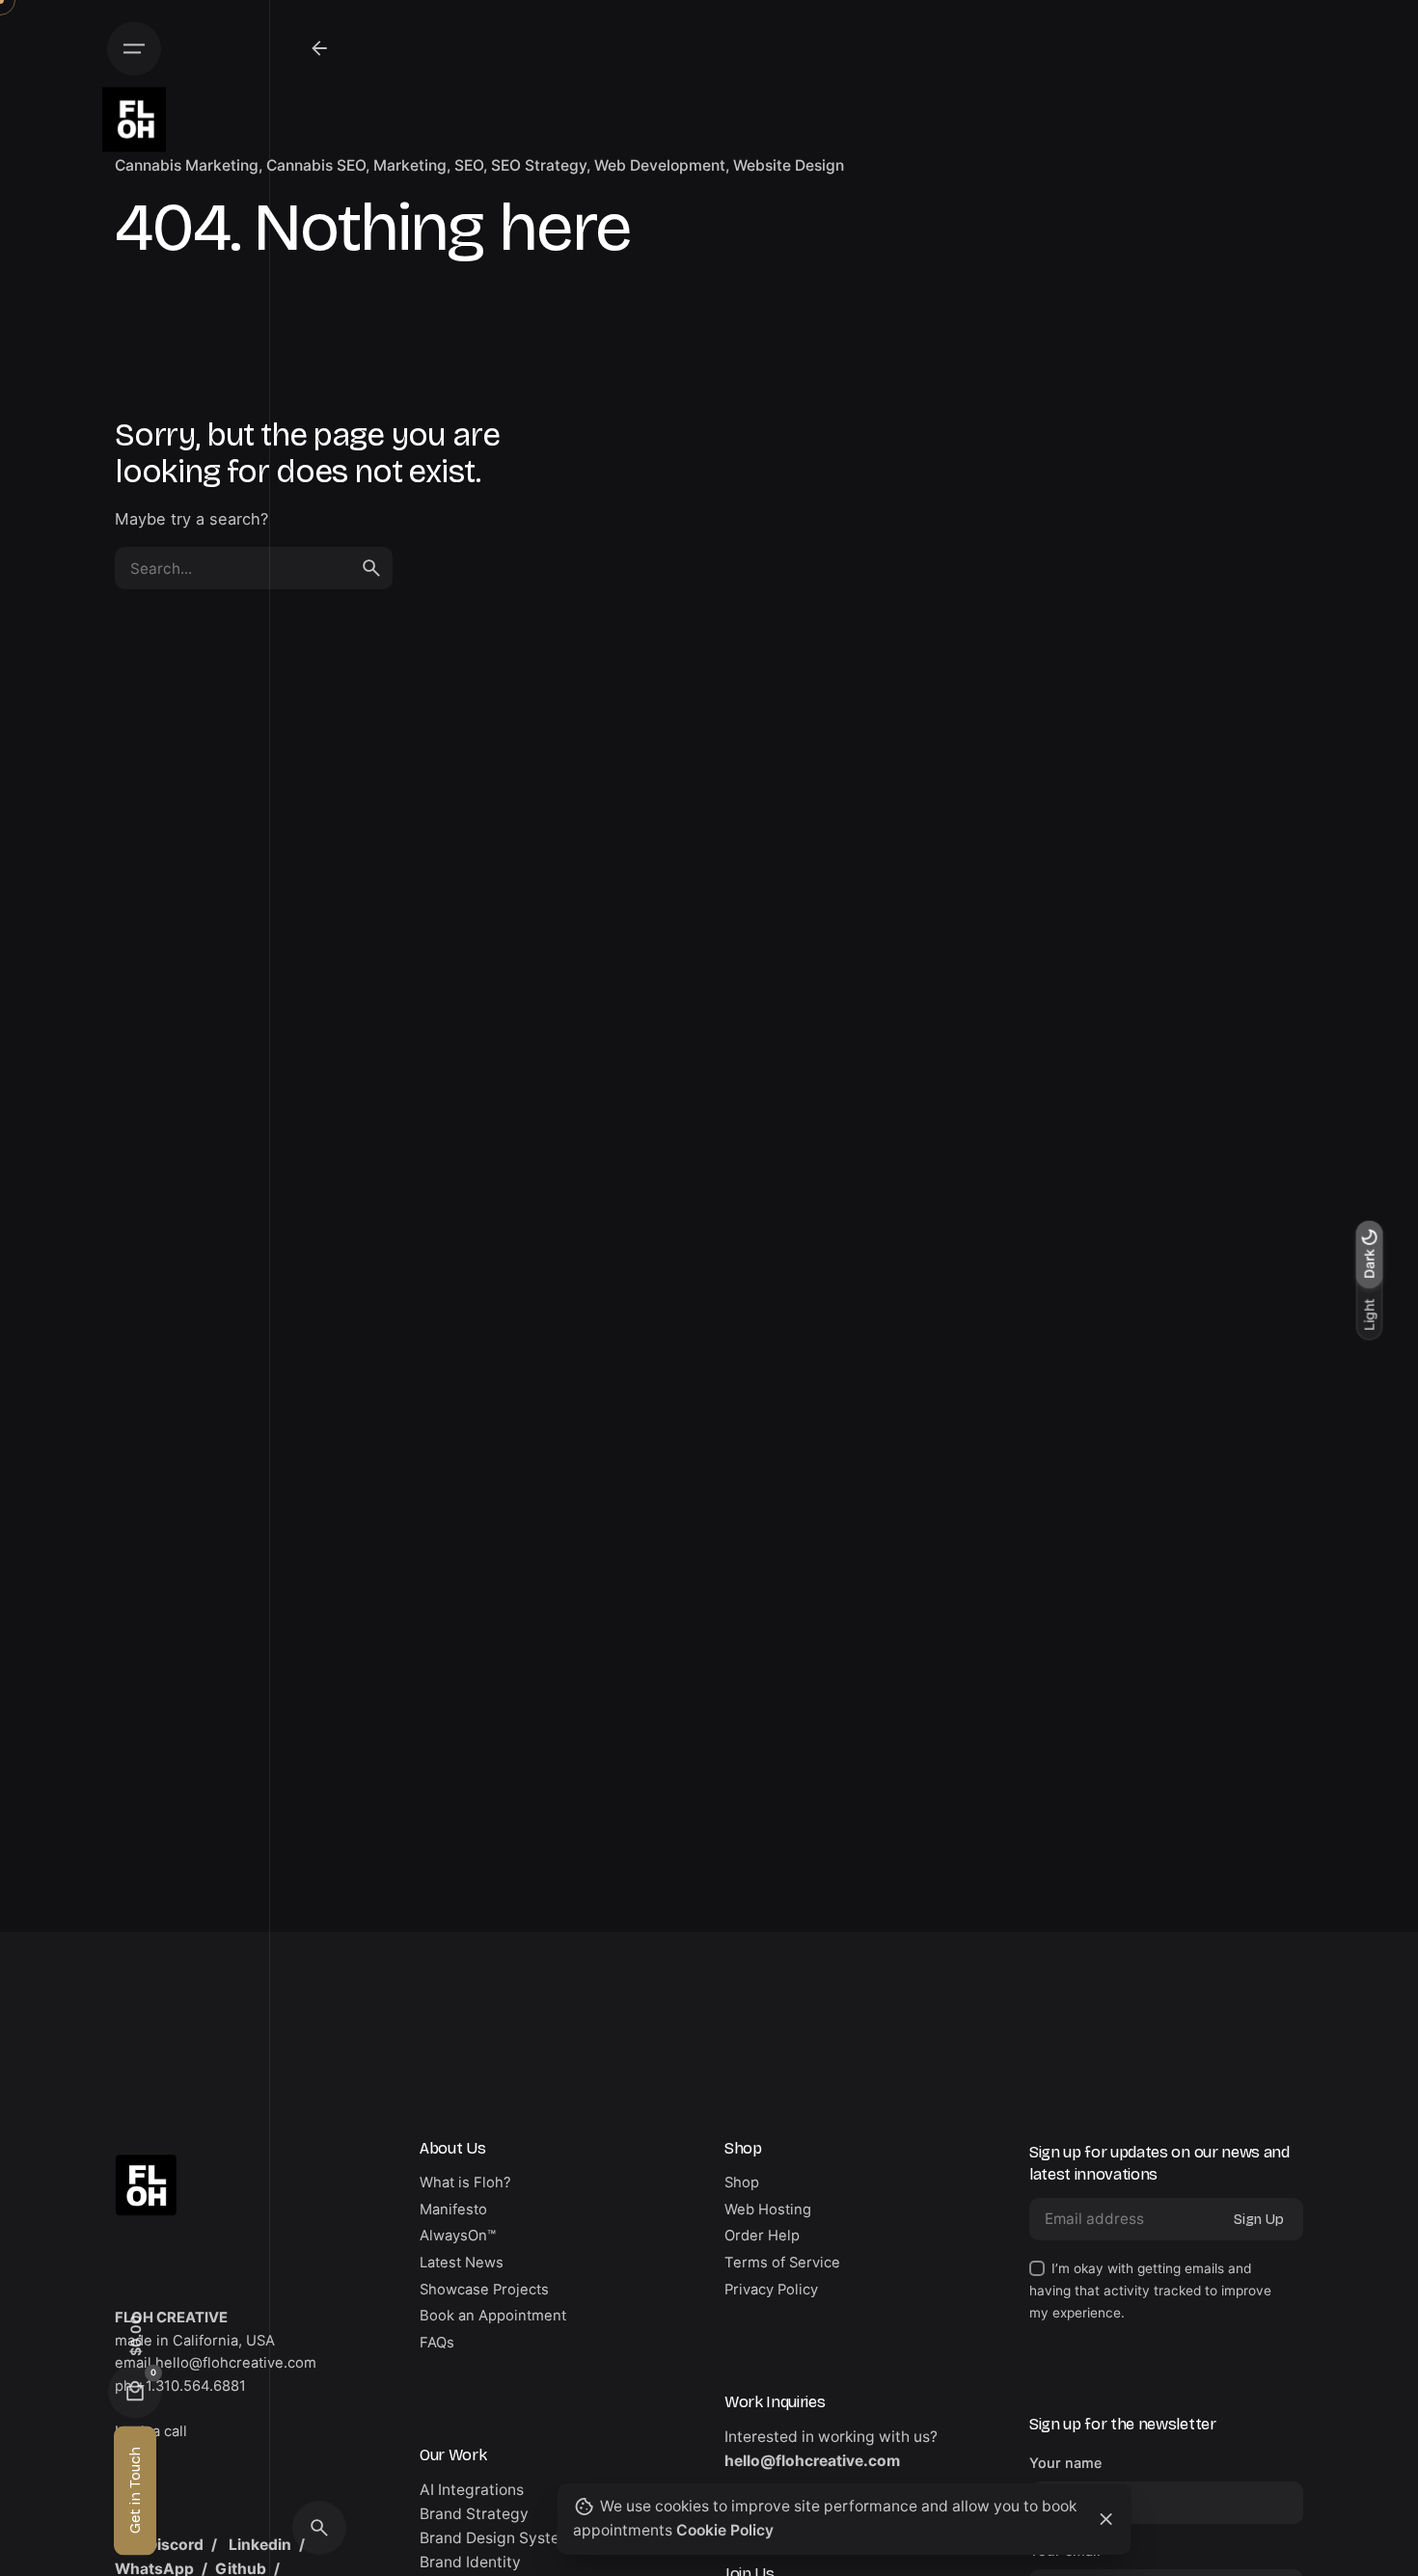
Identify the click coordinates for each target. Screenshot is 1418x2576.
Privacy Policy (771, 2290)
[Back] (319, 48)
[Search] (319, 2528)
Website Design (789, 165)
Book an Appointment (493, 2316)
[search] (371, 568)
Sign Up (1259, 2219)
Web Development (660, 165)
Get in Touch (135, 2490)
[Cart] (135, 2391)
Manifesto (453, 2210)
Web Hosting (768, 2210)
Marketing (410, 165)
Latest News (462, 2263)
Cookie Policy (725, 2530)
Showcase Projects (484, 2290)
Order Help (762, 2236)
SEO (469, 165)
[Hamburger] (134, 48)
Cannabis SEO (316, 165)
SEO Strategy (539, 165)
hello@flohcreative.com (812, 2461)
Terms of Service (782, 2263)
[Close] (1106, 2519)
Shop (742, 2183)
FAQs (437, 2343)
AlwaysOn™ (458, 2236)
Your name (1065, 2463)
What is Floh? (465, 2183)
